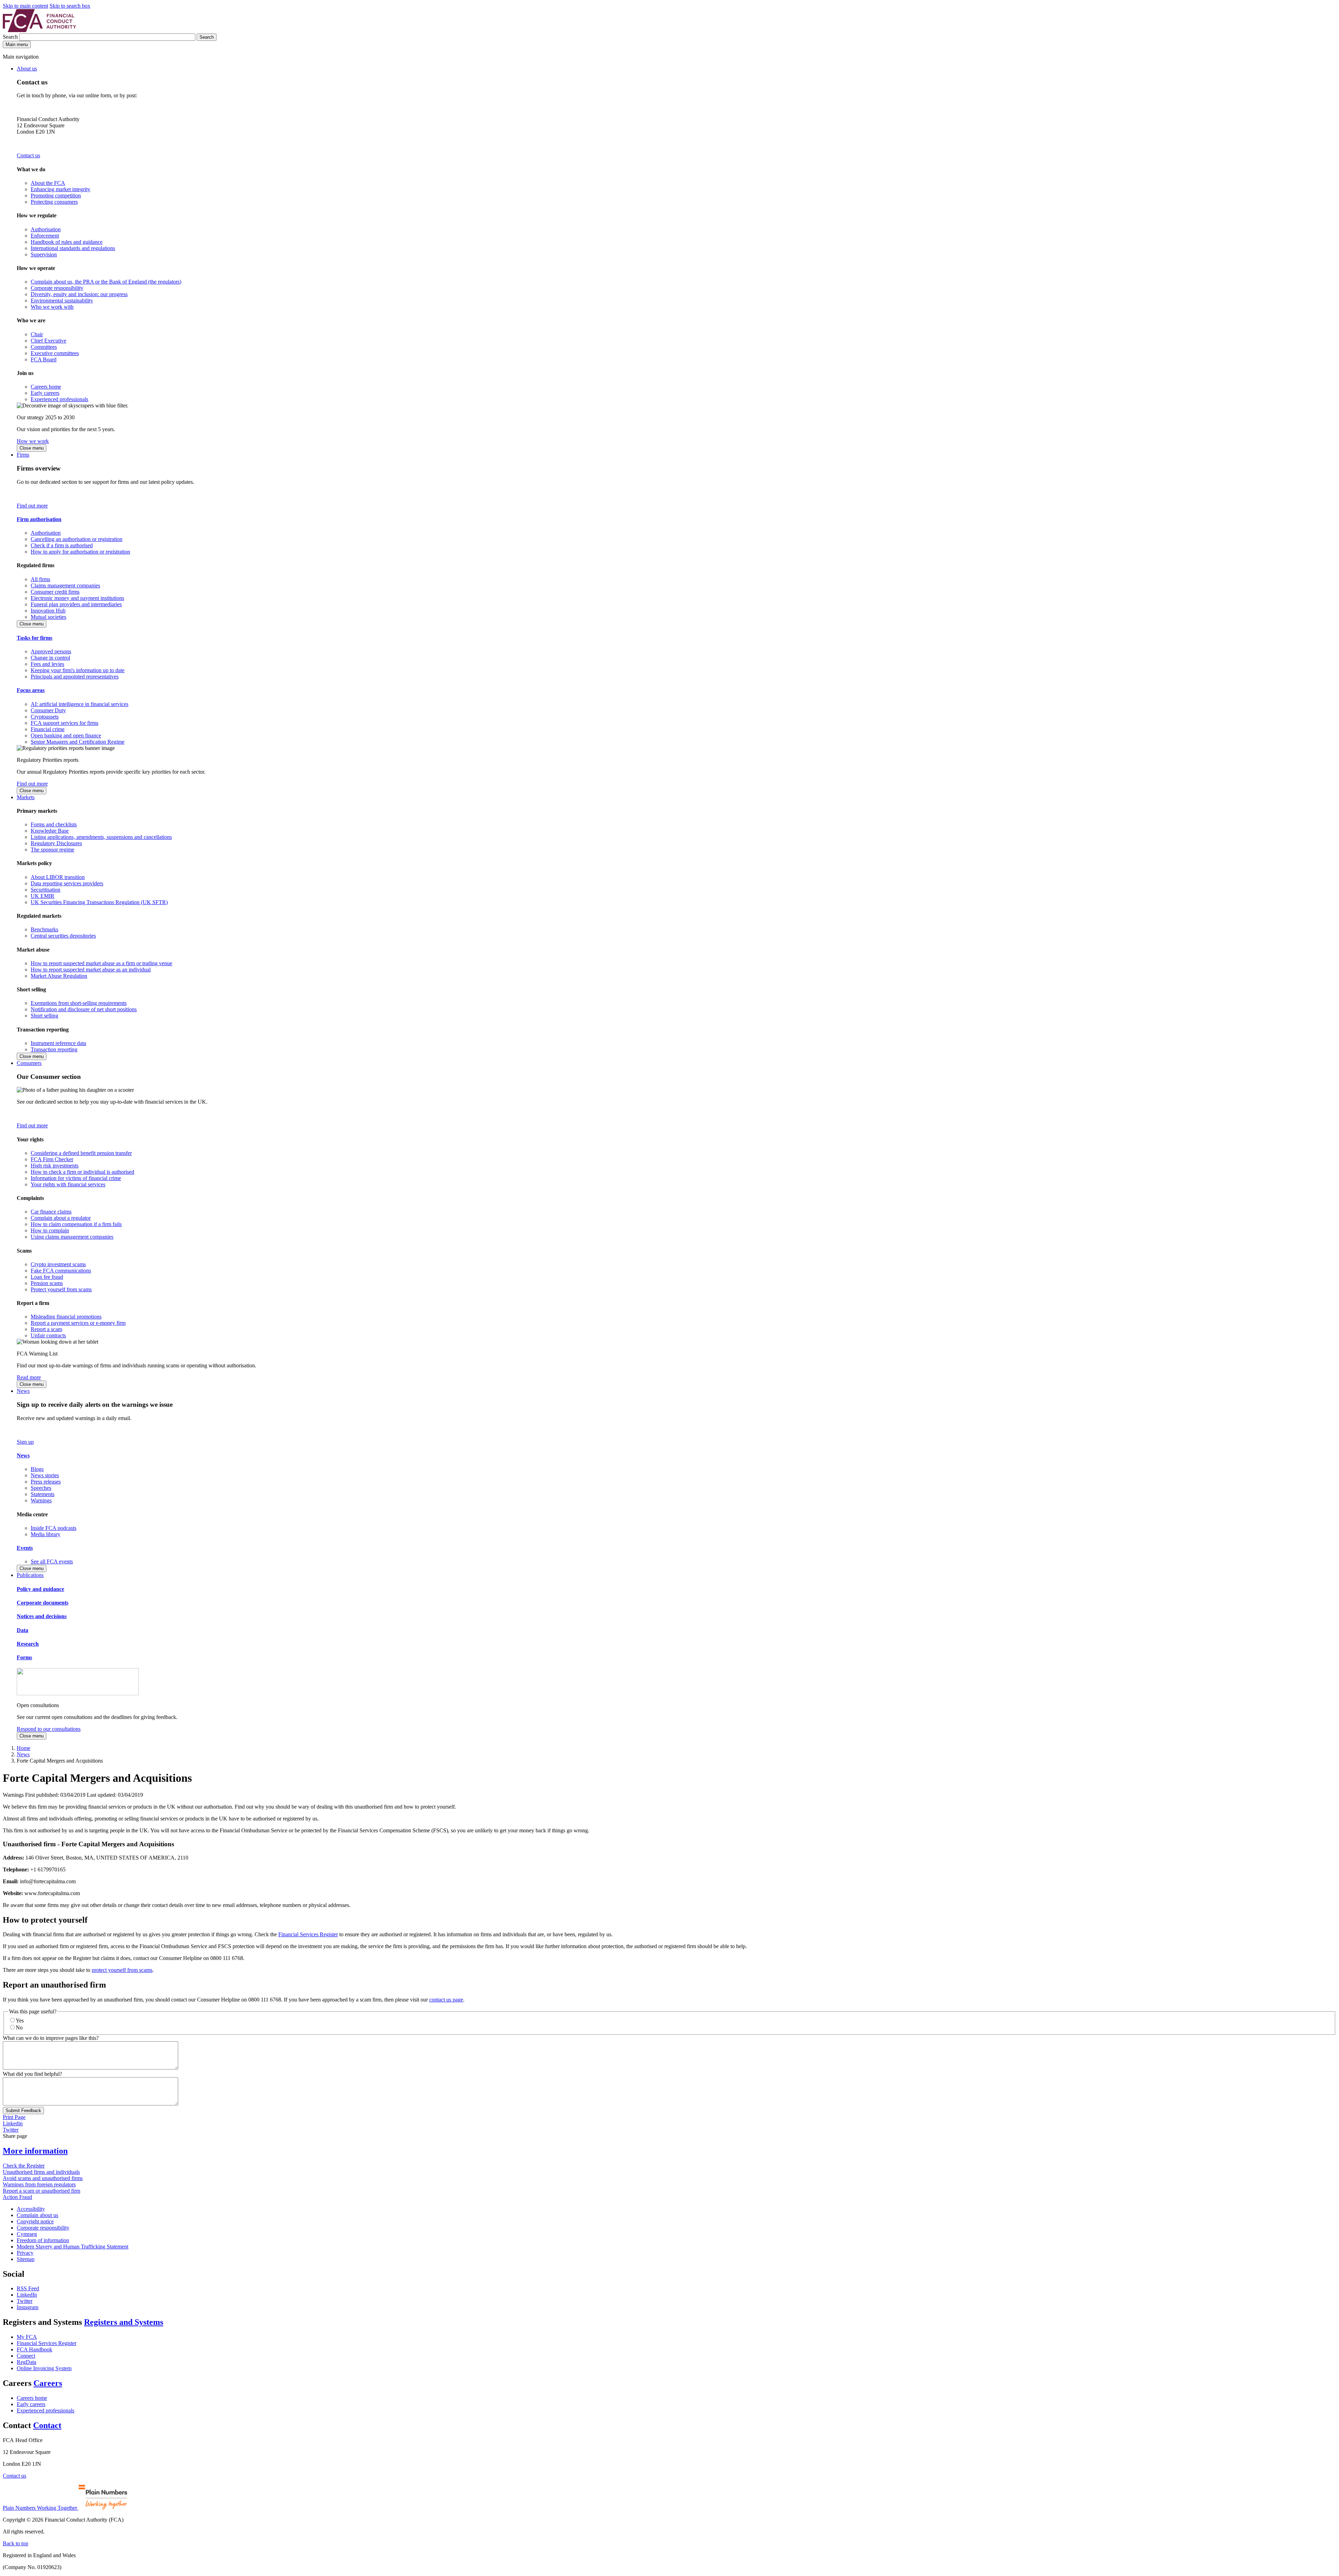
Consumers (29, 1063)
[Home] (39, 30)
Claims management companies (65, 585)
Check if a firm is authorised (62, 545)
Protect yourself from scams (61, 1289)
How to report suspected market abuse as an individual (91, 970)
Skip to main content (25, 6)
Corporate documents (43, 1603)
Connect (26, 2356)
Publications (30, 1575)
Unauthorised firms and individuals (41, 2172)
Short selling (44, 1016)
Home (24, 1748)
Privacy (25, 2253)
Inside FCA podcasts (54, 1528)
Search (11, 37)
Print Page (14, 2117)
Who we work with (52, 307)
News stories (45, 1475)
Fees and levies (47, 664)
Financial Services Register (308, 1934)
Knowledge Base (50, 831)
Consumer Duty (48, 710)
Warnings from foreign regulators (39, 2184)
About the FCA (48, 183)
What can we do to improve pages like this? (51, 2038)
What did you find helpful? (32, 2074)
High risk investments (55, 1166)
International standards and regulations (73, 248)
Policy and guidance (40, 1589)
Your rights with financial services (68, 1184)
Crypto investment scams (58, 1264)
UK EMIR (43, 896)
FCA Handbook (35, 2349)
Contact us (28, 155)
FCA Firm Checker (52, 1159)
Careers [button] (48, 2383)
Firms (23, 455)
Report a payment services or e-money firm (78, 1323)
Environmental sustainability (62, 301)
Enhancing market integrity (60, 189)
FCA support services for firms (65, 723)
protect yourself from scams (122, 1970)
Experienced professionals (59, 399)
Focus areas (31, 690)
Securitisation (46, 890)
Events (25, 1548)
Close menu (32, 448)
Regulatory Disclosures (56, 843)
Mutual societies (48, 617)
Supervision (44, 254)
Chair (37, 334)
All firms (40, 579)
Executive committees (55, 353)
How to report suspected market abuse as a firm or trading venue (101, 963)
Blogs (37, 1469)
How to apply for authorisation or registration (80, 552)
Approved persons (51, 651)
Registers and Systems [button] (124, 2322)
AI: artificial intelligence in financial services (80, 704)
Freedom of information (43, 2240)
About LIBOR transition (58, 877)
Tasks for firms (35, 638)
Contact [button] (47, 2425)
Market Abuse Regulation (59, 976)
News (23, 1391)
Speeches (41, 1488)
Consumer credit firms (55, 592)
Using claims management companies (72, 1237)
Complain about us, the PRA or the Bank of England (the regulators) (106, 282)
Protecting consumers (54, 202)
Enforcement (45, 236)
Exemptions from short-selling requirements (79, 1003)
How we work (33, 441)
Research (28, 1644)
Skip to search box (70, 6)
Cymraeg (27, 2234)
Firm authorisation (39, 519)
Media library (46, 1534)
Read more (29, 1377)
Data (22, 1630)
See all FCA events (52, 1561)
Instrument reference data (58, 1043)
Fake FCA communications (61, 1271)
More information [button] (35, 2151)
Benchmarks (44, 929)
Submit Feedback (23, 2111)
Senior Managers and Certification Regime (78, 742)
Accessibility (31, 2209)
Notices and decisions (42, 1616)
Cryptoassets (45, 717)
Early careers (45, 393)
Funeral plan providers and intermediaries (76, 604)
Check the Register (24, 2166)
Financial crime (48, 729)
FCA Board (44, 359)
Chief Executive (48, 341)
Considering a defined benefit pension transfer (81, 1153)
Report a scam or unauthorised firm (41, 2191)
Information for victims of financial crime (76, 1178)
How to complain (50, 1230)
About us (27, 69)
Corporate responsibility (57, 288)
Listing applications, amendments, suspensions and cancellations (101, 837)
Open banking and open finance (66, 735)
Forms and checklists (54, 824)
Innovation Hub (48, 611)
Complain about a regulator (61, 1218)
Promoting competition (56, 196)
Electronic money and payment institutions (77, 598)
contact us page (446, 2000)
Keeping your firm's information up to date (78, 670)
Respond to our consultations (49, 1729)
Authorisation (46, 229)
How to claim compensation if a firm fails (76, 1224)
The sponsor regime (52, 850)
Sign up (25, 1442)
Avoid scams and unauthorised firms (43, 2178)
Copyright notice (35, 2221)
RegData (27, 2362)
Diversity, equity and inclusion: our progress (79, 294)
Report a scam (46, 1329)
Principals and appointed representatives (75, 677)
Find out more (32, 506)
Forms (24, 1657)
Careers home (46, 387)
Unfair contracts (48, 1335)
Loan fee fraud (47, 1277)
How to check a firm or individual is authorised (82, 1172)
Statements (43, 1494)
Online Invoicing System (44, 2368)
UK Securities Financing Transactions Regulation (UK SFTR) (99, 902)
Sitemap (26, 2259)
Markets (26, 797)
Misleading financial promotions (66, 1317)
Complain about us (37, 2215)
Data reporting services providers (67, 883)
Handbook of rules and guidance (67, 242)
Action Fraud (17, 2197)
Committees (44, 347)
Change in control (50, 658)
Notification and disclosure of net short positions (84, 1009)
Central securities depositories (63, 936)
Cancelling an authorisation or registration (77, 539)
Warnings (41, 1500)
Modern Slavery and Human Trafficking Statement (73, 2247)
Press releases (46, 1482)
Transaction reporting (54, 1049)
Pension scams (47, 1283)
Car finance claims (51, 1212)
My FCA (27, 2337)
